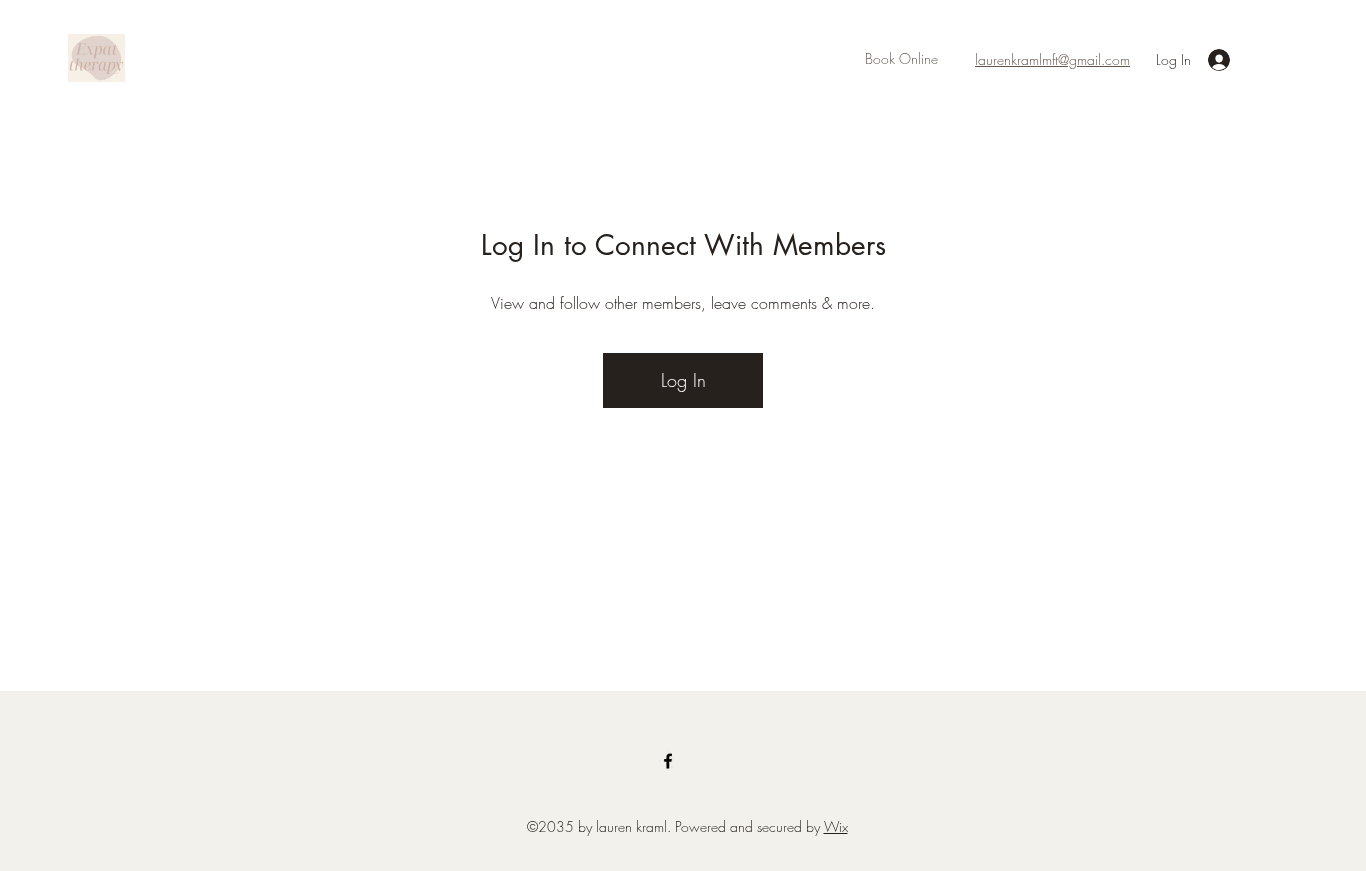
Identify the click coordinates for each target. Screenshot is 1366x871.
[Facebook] (668, 761)
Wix (836, 826)
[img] (96, 78)
